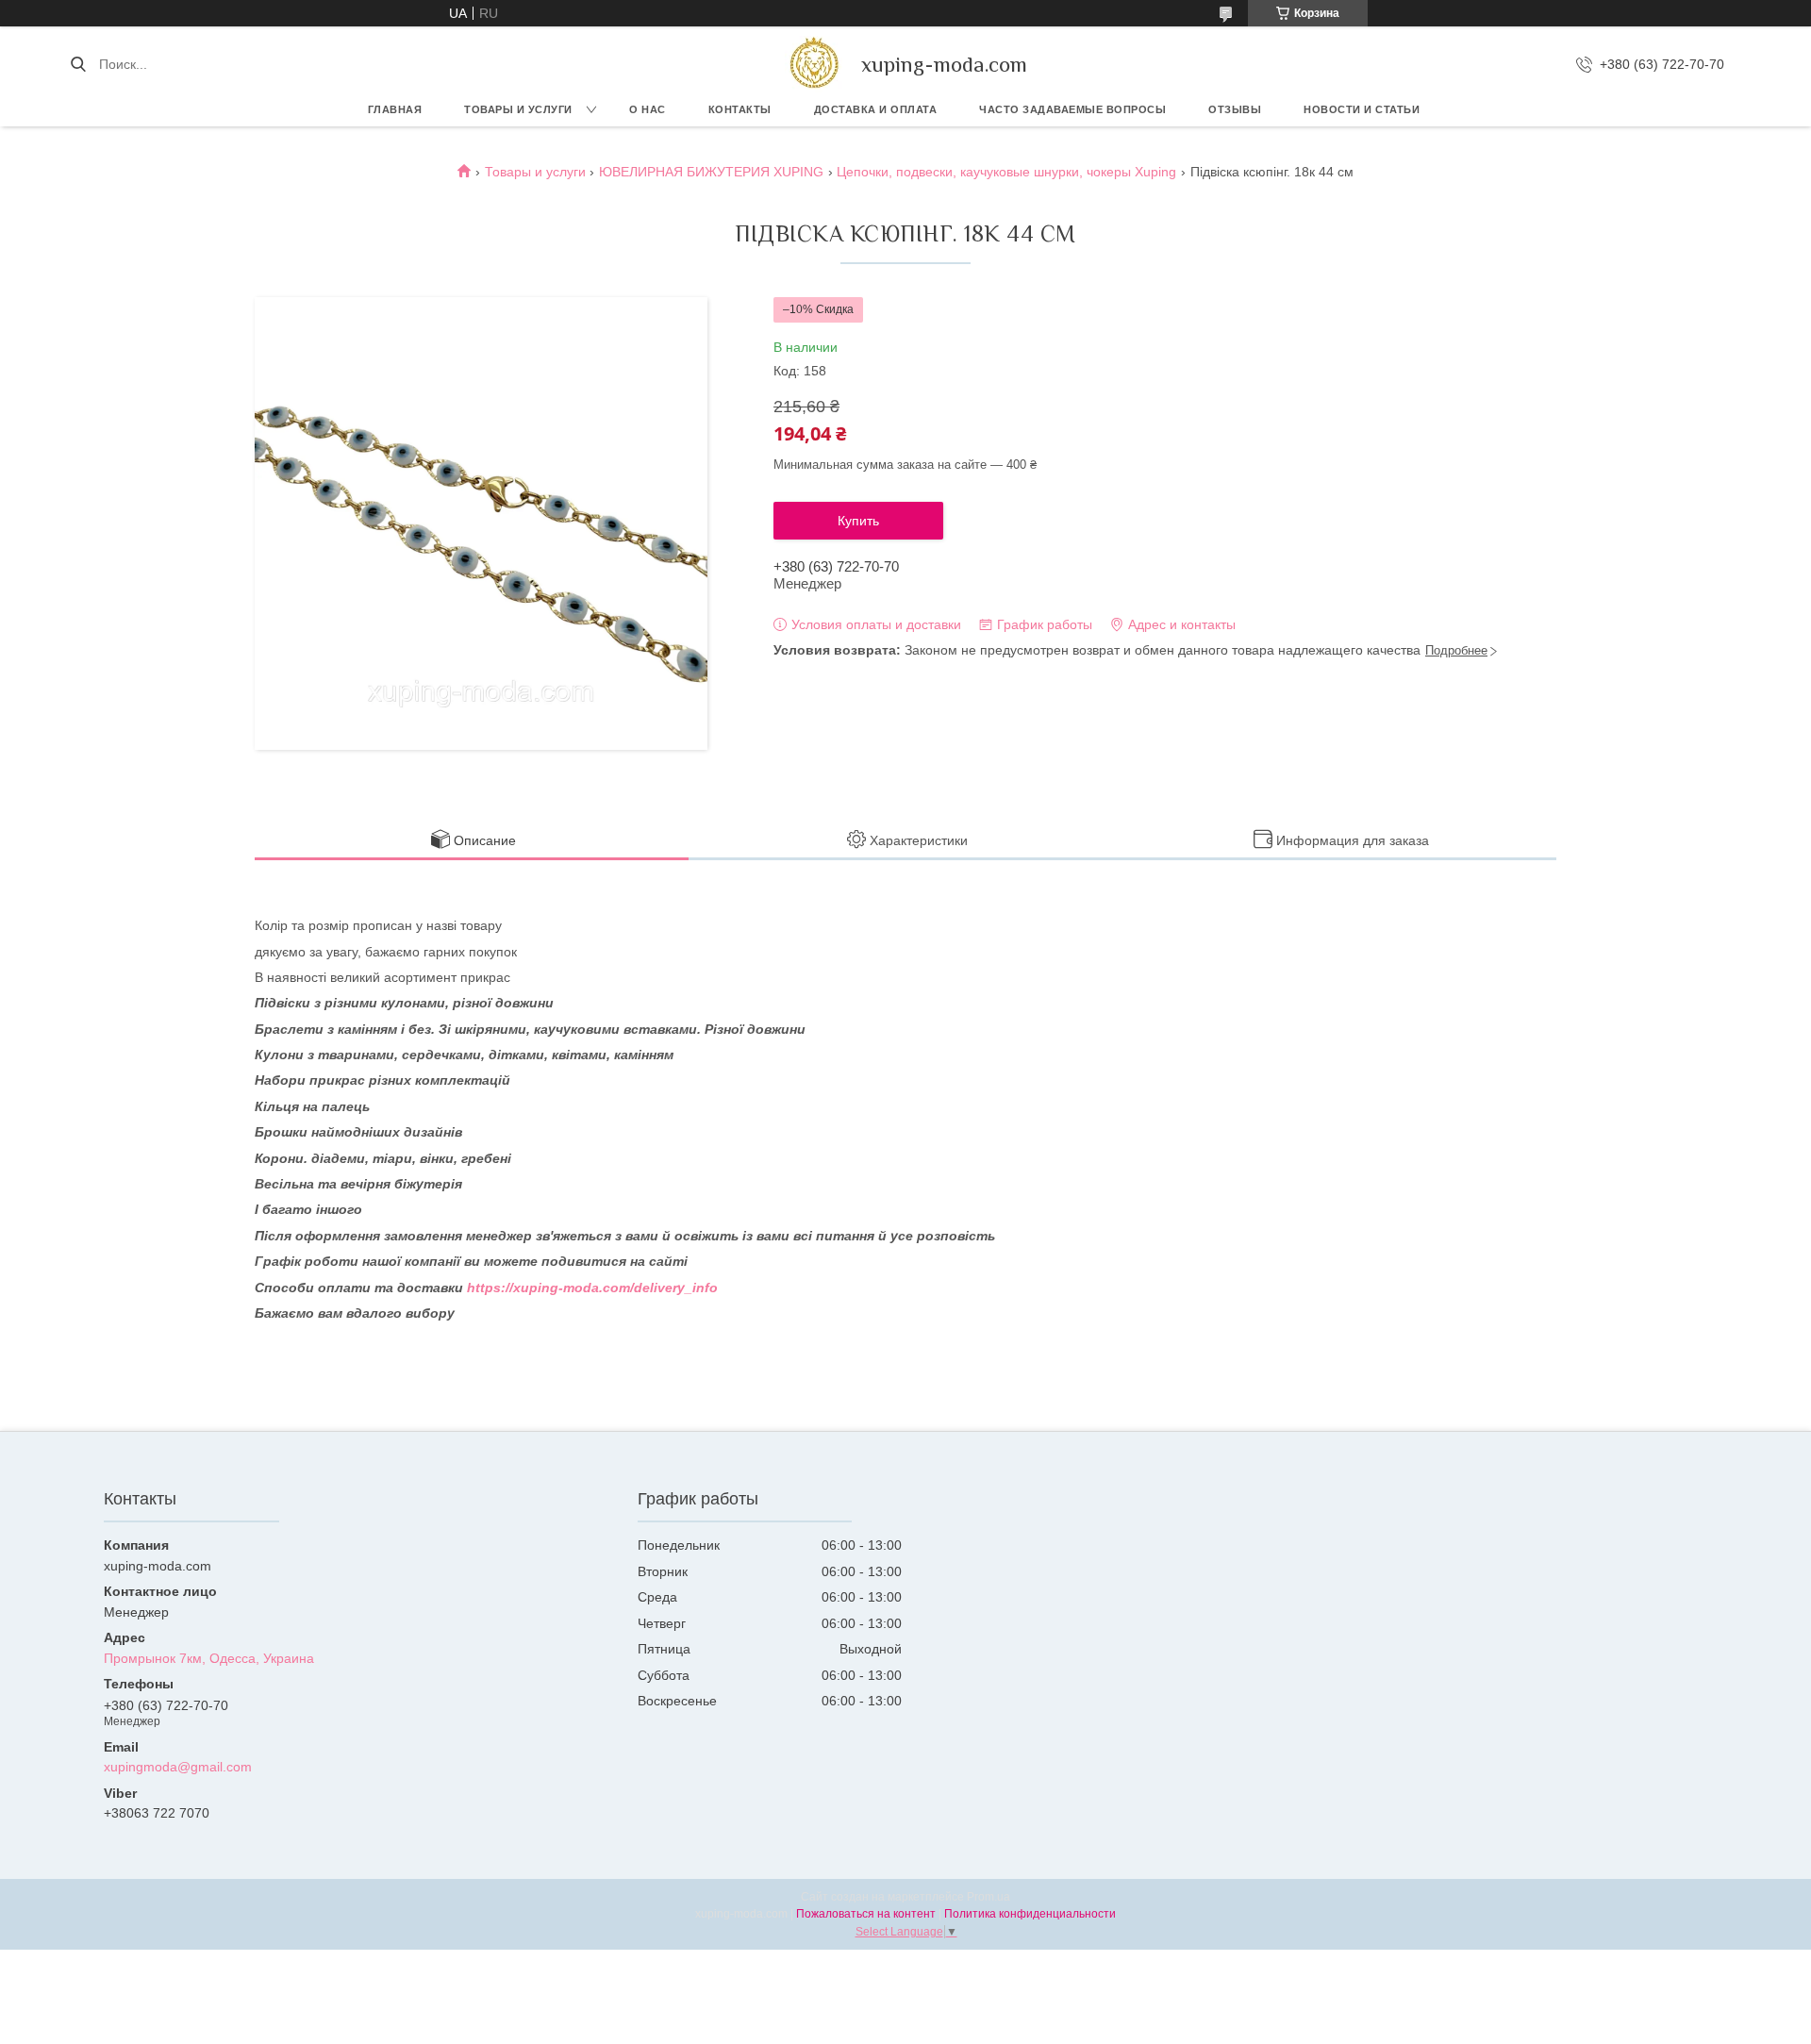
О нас (648, 109)
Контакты (740, 109)
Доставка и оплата (876, 109)
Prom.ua (989, 1897)
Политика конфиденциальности (1030, 1914)
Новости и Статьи (1362, 109)
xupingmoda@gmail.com (178, 1767)
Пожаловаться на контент (866, 1914)
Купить (858, 521)
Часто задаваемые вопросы (1072, 109)
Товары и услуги (518, 109)
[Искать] (78, 64)
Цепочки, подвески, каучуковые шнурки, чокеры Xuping (1006, 172)
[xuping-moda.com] (814, 64)
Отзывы (1235, 109)
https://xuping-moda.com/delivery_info (592, 1288)
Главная (395, 109)
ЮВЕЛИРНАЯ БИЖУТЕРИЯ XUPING (711, 172)
